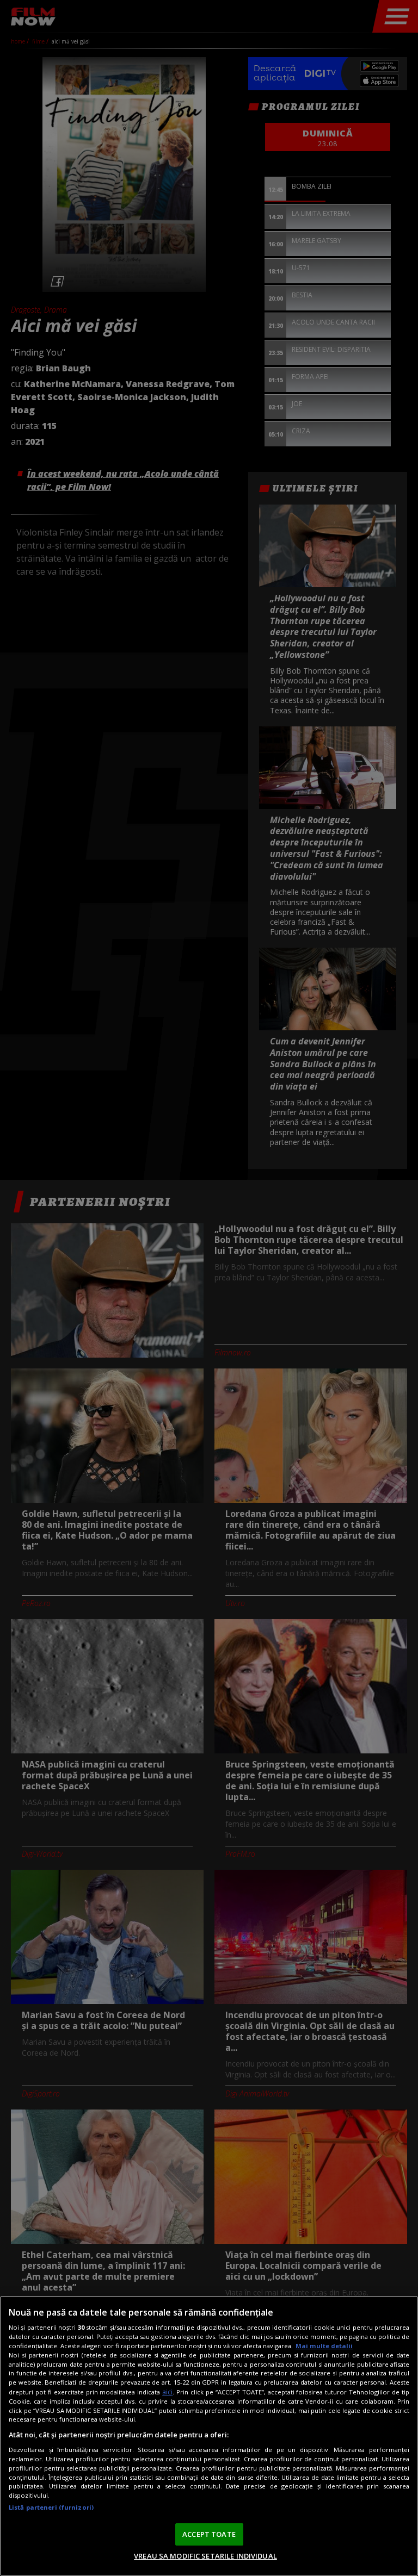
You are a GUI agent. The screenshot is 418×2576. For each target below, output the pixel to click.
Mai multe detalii (324, 2346)
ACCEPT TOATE (209, 2534)
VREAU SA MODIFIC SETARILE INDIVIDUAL (205, 2556)
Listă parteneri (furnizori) (51, 2507)
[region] (209, 2436)
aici (167, 2392)
